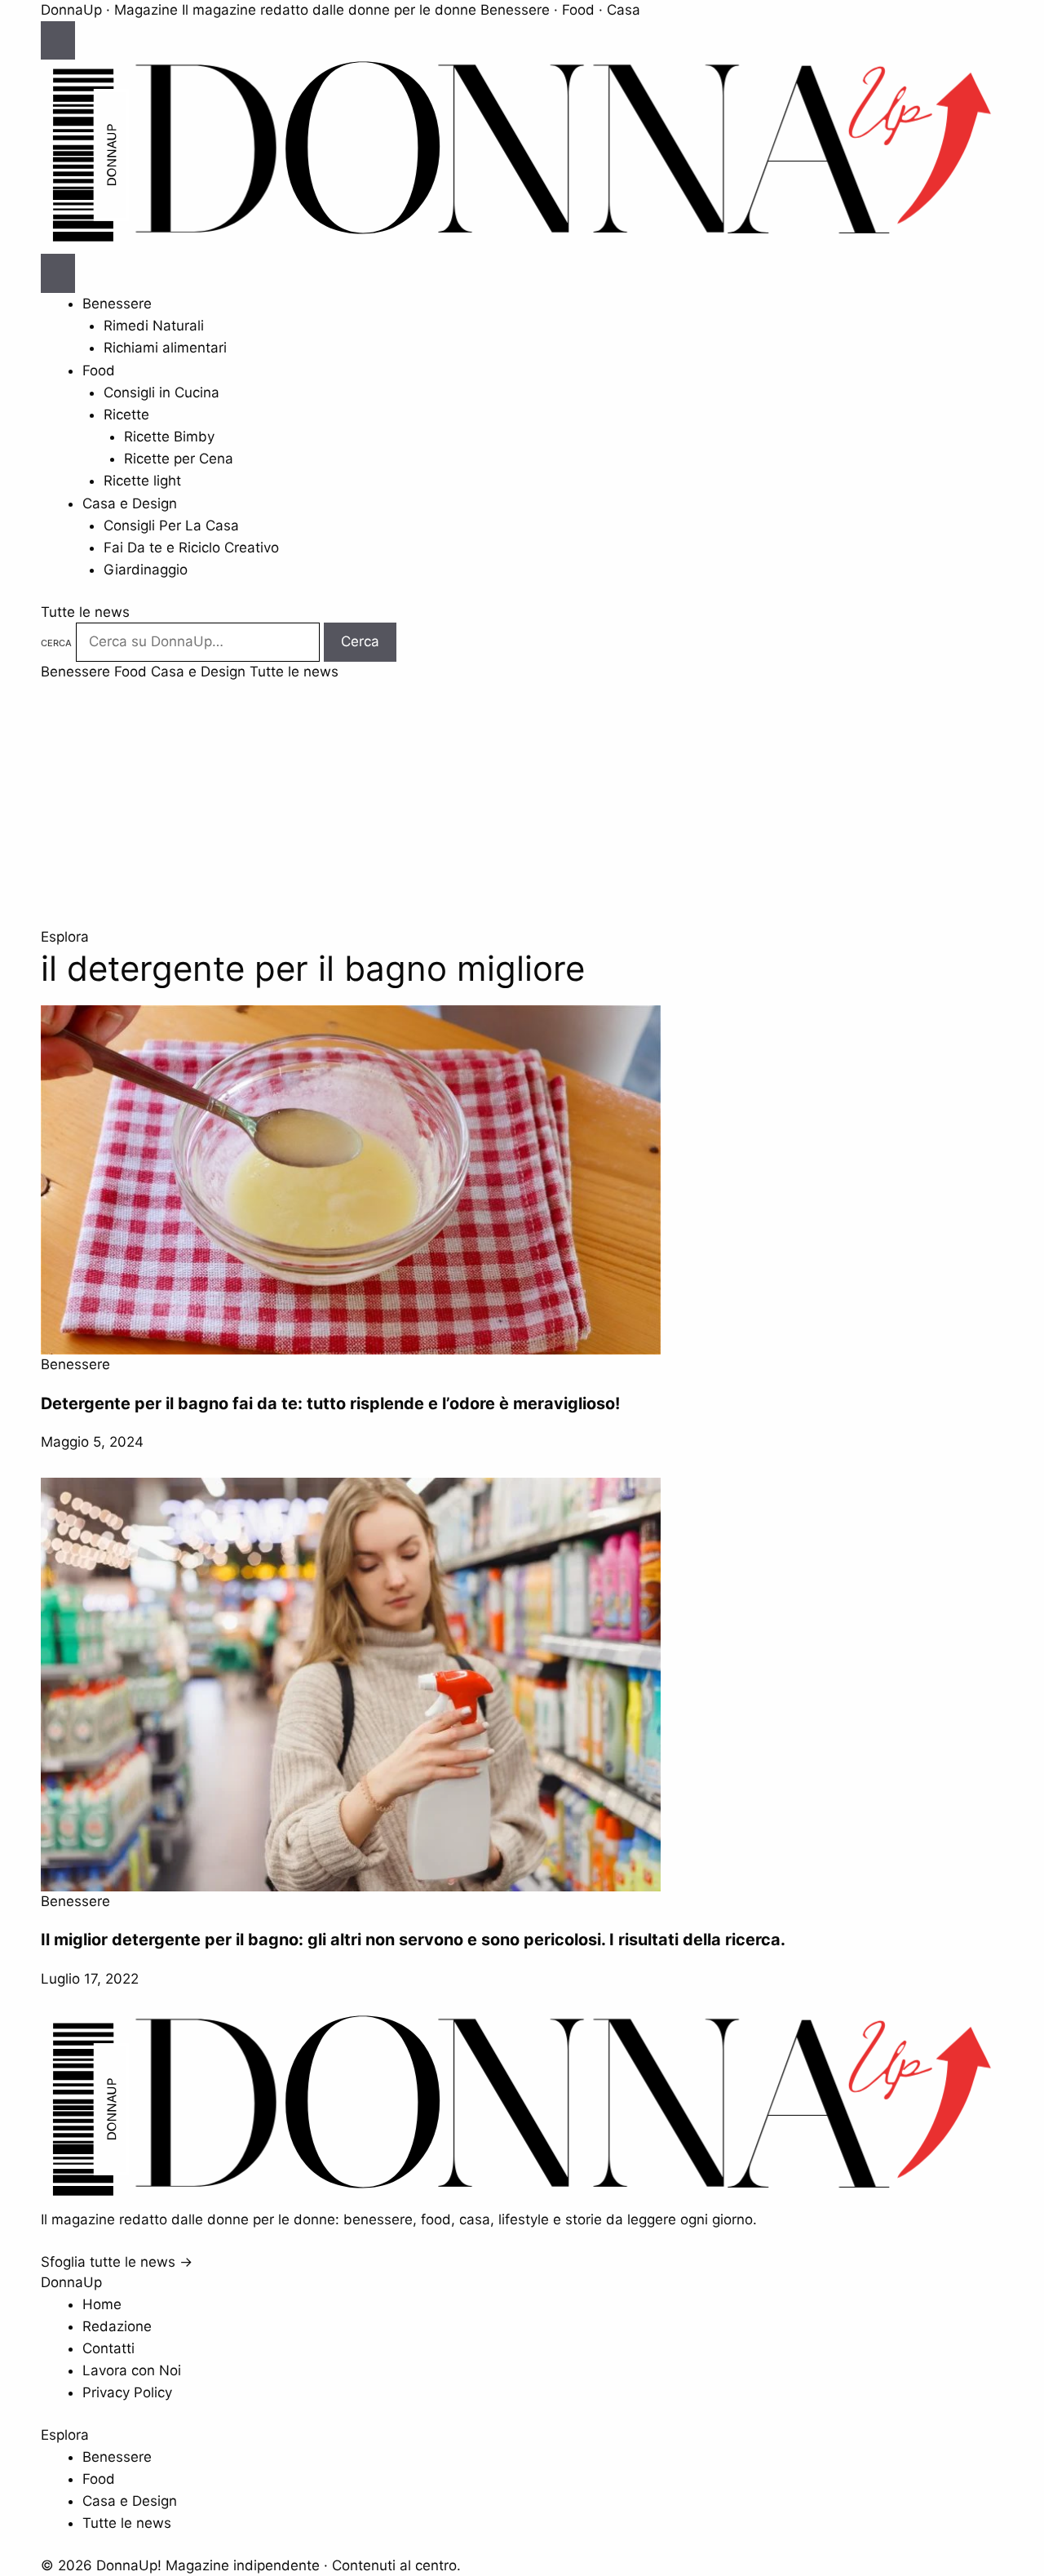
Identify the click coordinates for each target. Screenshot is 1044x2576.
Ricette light (142, 481)
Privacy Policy (127, 2392)
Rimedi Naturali (154, 326)
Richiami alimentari (165, 348)
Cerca (56, 643)
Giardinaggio (146, 570)
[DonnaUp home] (522, 2197)
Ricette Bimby (169, 437)
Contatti (108, 2348)
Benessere (117, 304)
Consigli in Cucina (161, 392)
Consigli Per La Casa (171, 525)
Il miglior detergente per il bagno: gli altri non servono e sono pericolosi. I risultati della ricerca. (413, 1940)
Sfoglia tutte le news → (117, 2262)
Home (102, 2304)
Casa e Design (130, 503)
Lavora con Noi (132, 2370)
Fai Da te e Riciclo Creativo (191, 548)
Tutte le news (85, 612)
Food (99, 370)
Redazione (117, 2326)
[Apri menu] (58, 41)
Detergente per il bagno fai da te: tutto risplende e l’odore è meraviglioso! (330, 1403)
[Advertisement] (522, 805)
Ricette (126, 415)
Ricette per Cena (179, 459)
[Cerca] (58, 273)
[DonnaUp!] (522, 243)
